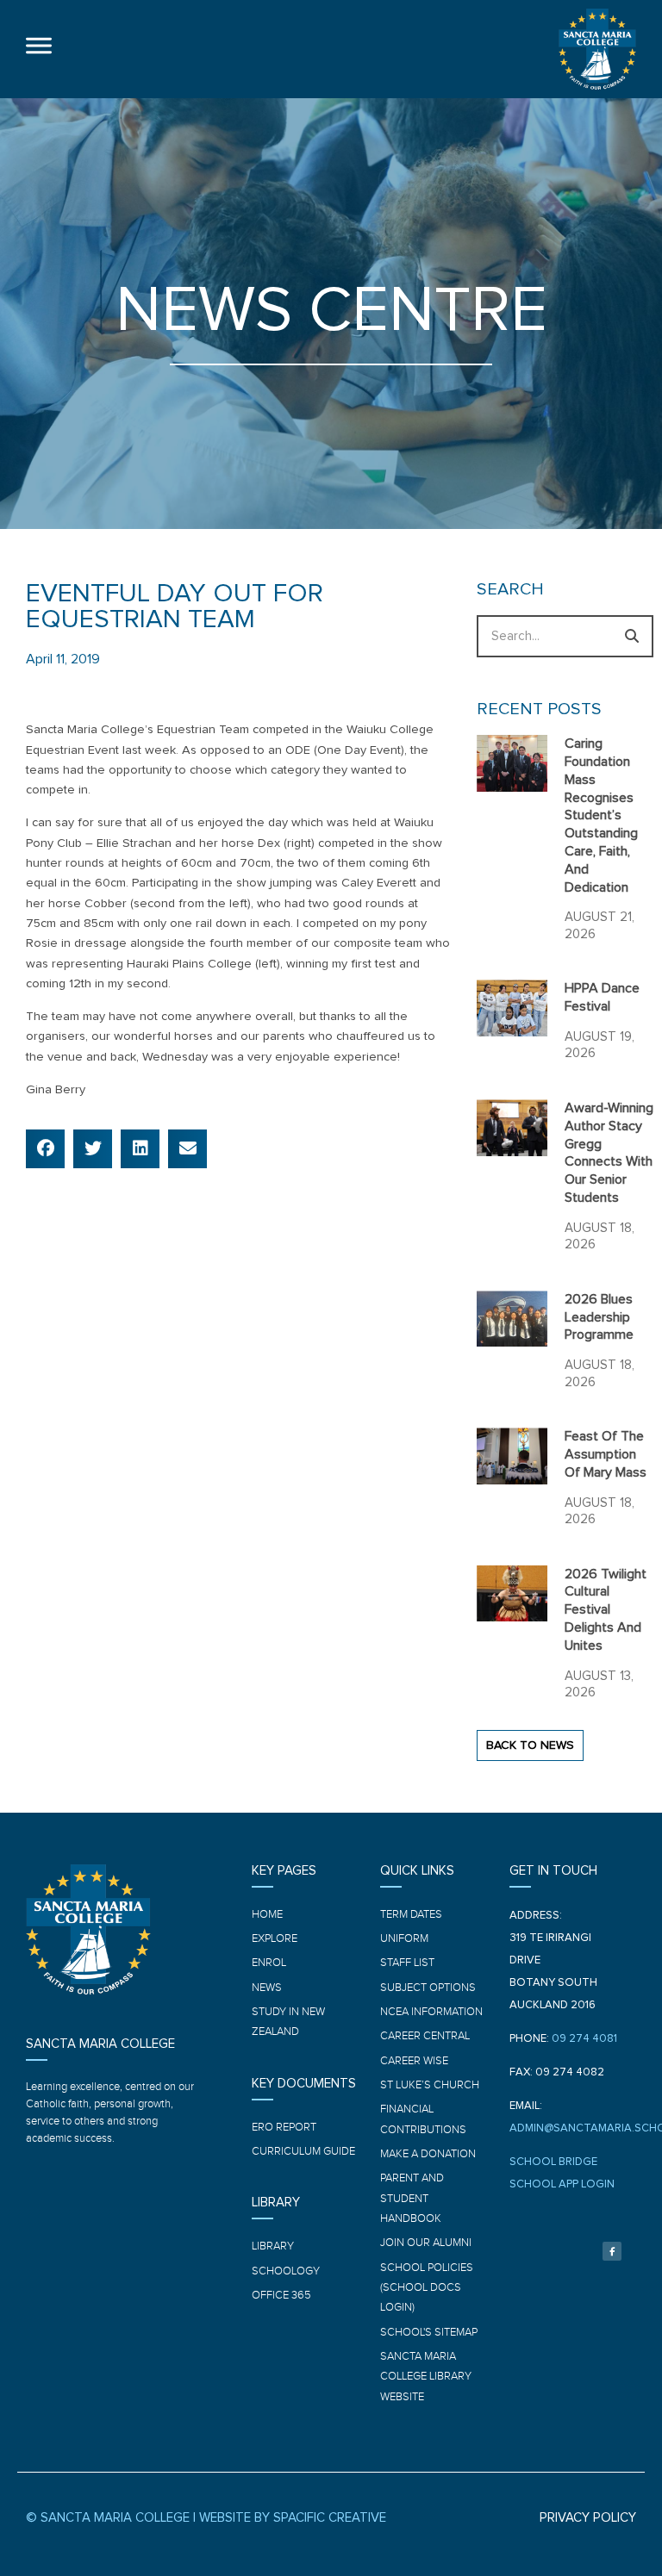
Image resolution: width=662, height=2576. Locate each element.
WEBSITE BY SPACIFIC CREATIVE (293, 2518)
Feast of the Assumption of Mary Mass (606, 1454)
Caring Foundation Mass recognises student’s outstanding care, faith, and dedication (601, 815)
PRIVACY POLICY (588, 2518)
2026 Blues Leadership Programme (599, 1317)
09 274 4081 (584, 2039)
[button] (45, 1149)
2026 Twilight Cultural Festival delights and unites (606, 1610)
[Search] (632, 636)
